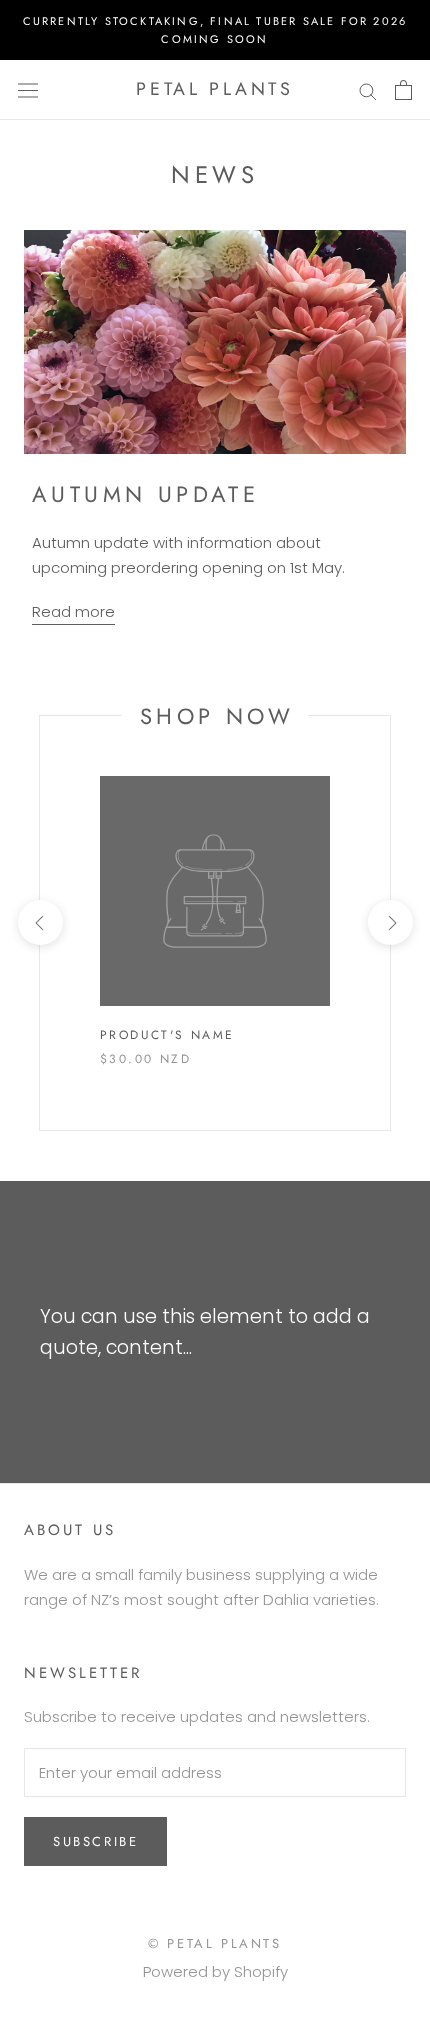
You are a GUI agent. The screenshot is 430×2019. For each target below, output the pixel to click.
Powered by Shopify (215, 1971)
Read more (73, 611)
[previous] (39, 922)
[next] (389, 922)
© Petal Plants (214, 1943)
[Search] (368, 89)
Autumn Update (145, 494)
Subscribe (95, 1841)
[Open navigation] (28, 90)
